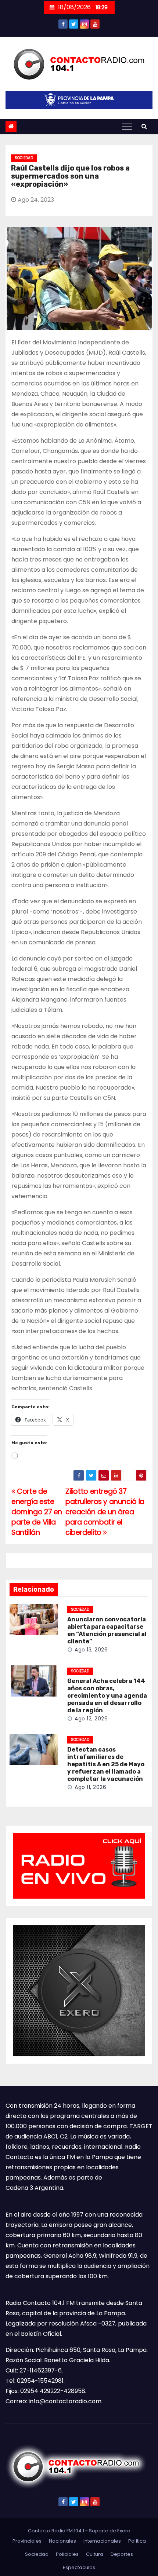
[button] (144, 126)
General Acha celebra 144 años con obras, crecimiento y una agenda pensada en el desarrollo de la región (107, 1696)
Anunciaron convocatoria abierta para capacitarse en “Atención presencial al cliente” (107, 1630)
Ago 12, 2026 (91, 1719)
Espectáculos (79, 2567)
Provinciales (27, 2541)
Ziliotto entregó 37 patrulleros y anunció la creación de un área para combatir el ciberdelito (105, 1512)
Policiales (67, 2554)
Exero (124, 2531)
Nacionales (62, 2541)
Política (137, 2541)
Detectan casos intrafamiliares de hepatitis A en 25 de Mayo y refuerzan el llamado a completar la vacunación (106, 1764)
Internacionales (102, 2541)
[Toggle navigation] (127, 127)
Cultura (95, 2554)
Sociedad (24, 158)
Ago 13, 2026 (91, 1650)
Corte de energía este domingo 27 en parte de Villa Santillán (37, 1512)
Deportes (122, 2554)
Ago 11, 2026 (90, 1787)
